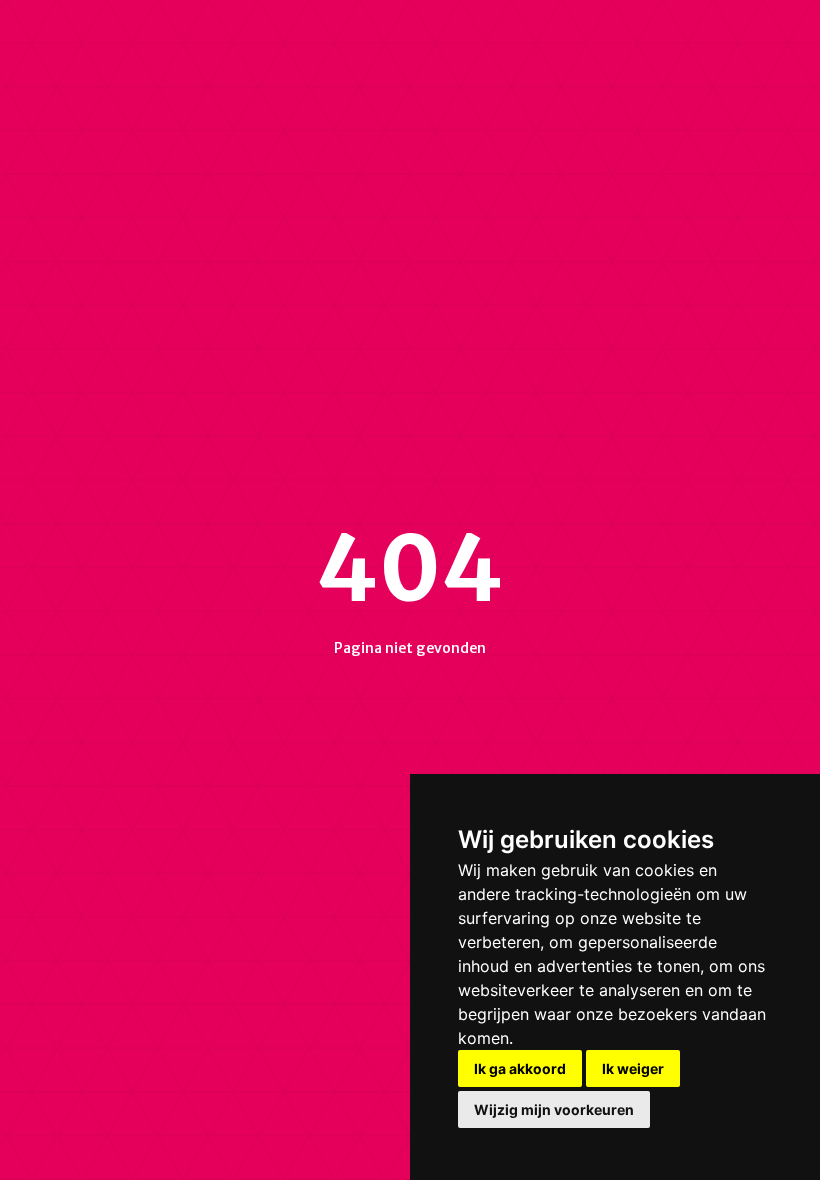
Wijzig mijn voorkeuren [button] (554, 1109)
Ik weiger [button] (633, 1068)
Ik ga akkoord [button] (520, 1068)
